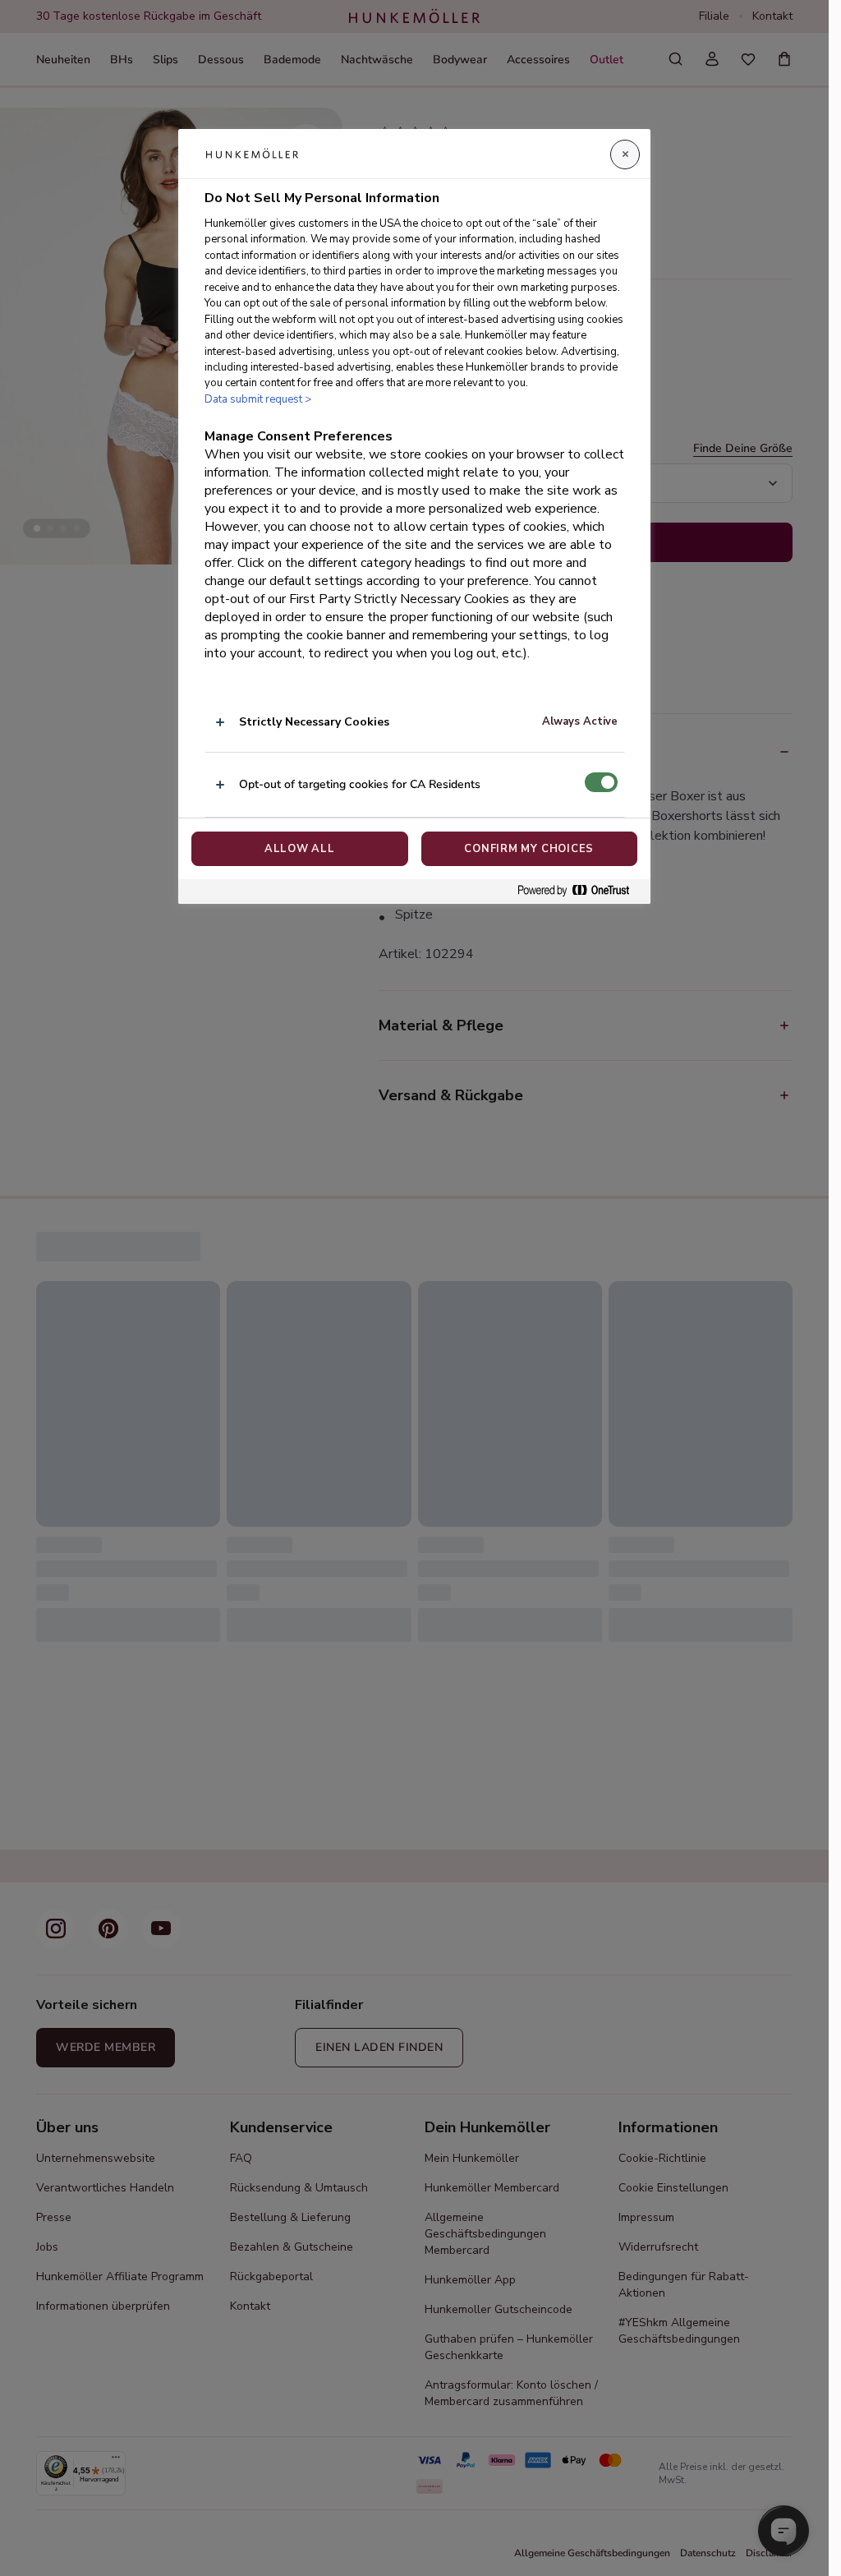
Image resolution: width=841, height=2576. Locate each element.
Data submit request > (258, 399)
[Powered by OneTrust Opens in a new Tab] (580, 891)
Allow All (300, 849)
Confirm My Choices (529, 849)
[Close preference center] (625, 154)
